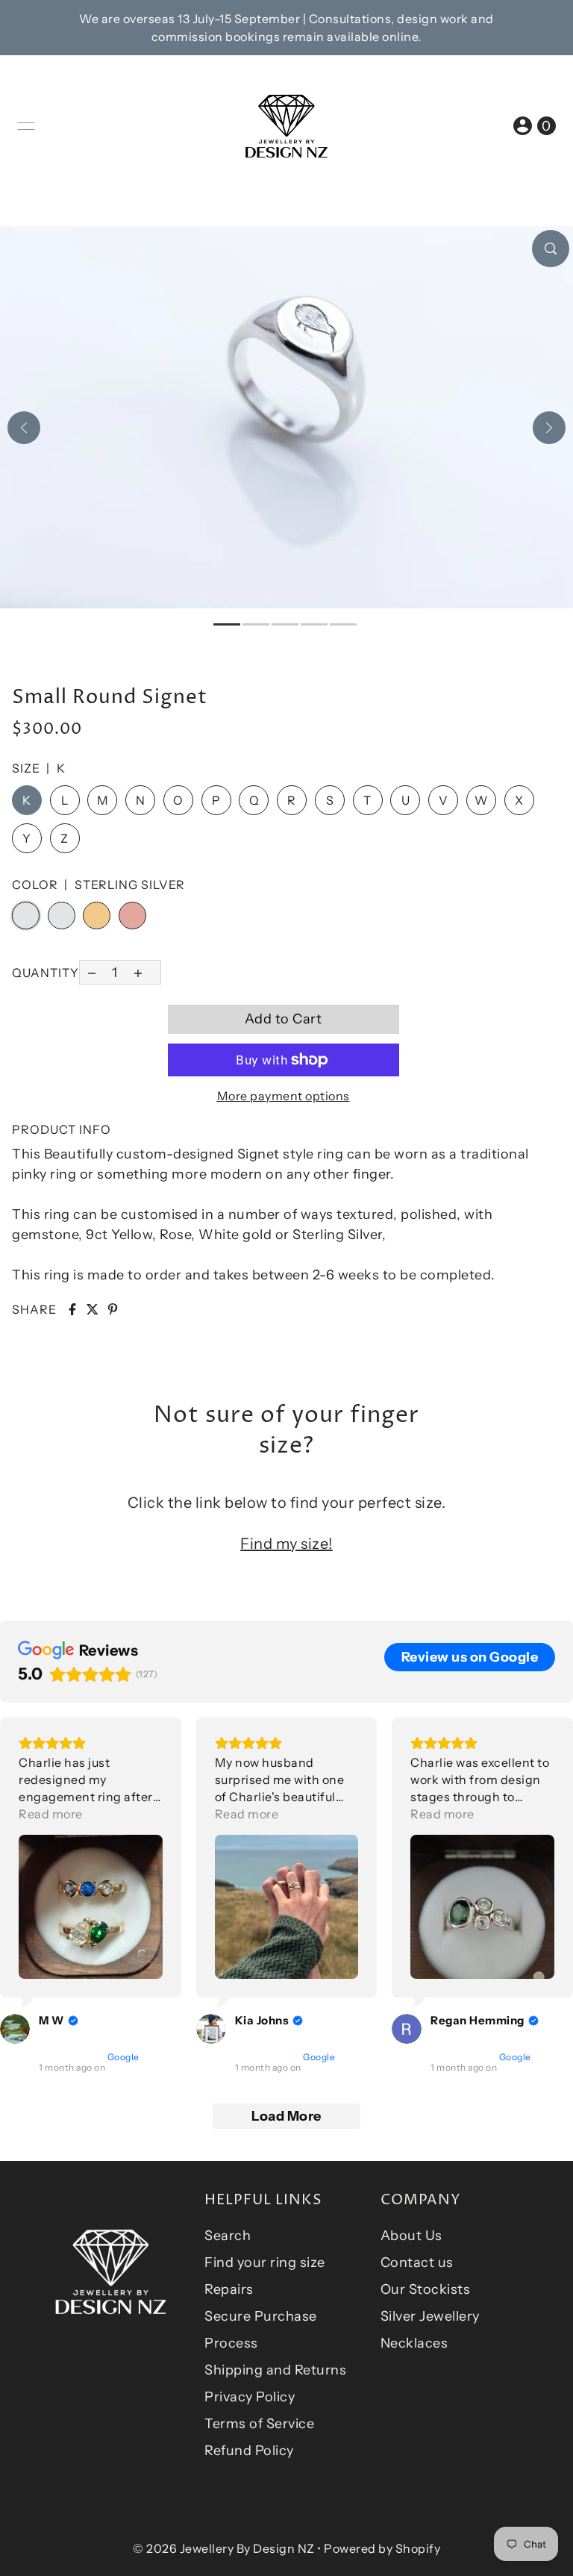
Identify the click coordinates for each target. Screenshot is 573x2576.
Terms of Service (259, 2424)
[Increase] (138, 972)
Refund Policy (249, 2451)
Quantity (46, 973)
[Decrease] (91, 972)
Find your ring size (265, 2262)
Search (228, 2236)
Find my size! (286, 1544)
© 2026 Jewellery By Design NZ (224, 2548)
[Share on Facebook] (72, 1309)
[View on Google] (15, 2029)
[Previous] (24, 428)
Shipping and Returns (275, 2370)
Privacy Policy (250, 2397)
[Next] (549, 428)
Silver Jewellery (430, 2316)
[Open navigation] (26, 126)
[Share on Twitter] (93, 1309)
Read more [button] (51, 1814)
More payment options (284, 1096)
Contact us (417, 2262)
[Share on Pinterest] (113, 1309)
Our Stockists (426, 2289)
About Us (411, 2236)
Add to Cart (284, 1019)
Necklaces (414, 2343)
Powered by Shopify (382, 2548)
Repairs (229, 2289)
